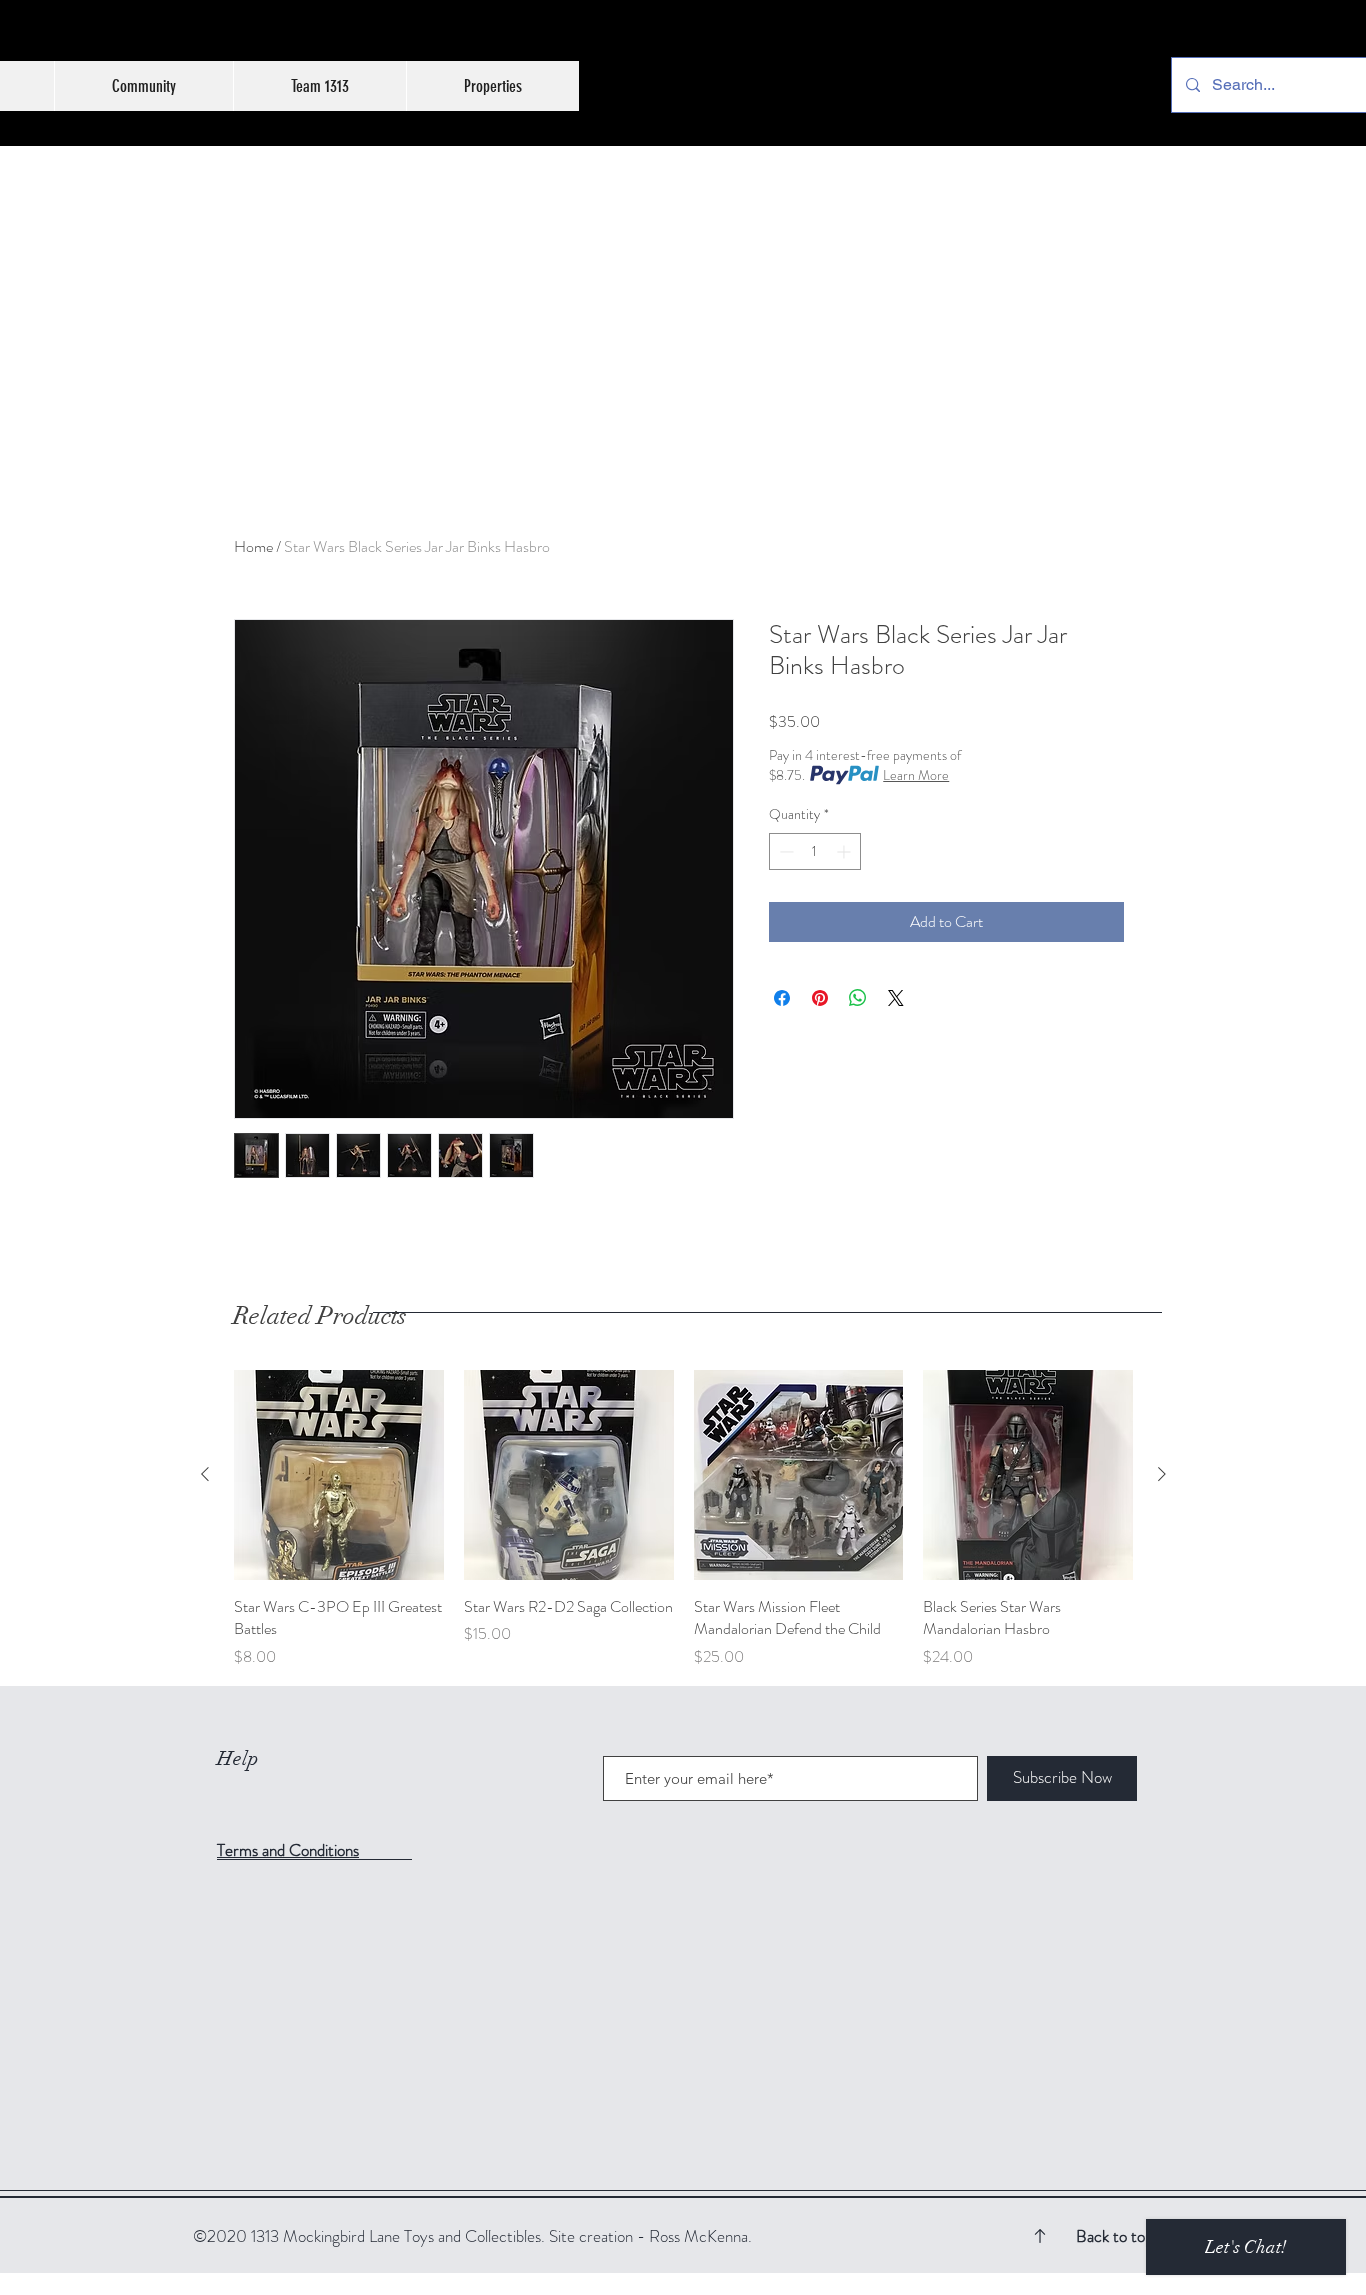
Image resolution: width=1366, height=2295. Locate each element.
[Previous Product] (205, 1474)
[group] (683, 1519)
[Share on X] (896, 998)
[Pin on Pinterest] (820, 998)
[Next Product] (1162, 1474)
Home (253, 546)
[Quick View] (339, 1475)
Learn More (916, 775)
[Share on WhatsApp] (858, 998)
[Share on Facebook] (782, 998)
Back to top (1114, 2236)
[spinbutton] (815, 851)
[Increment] (845, 851)
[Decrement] (784, 851)
